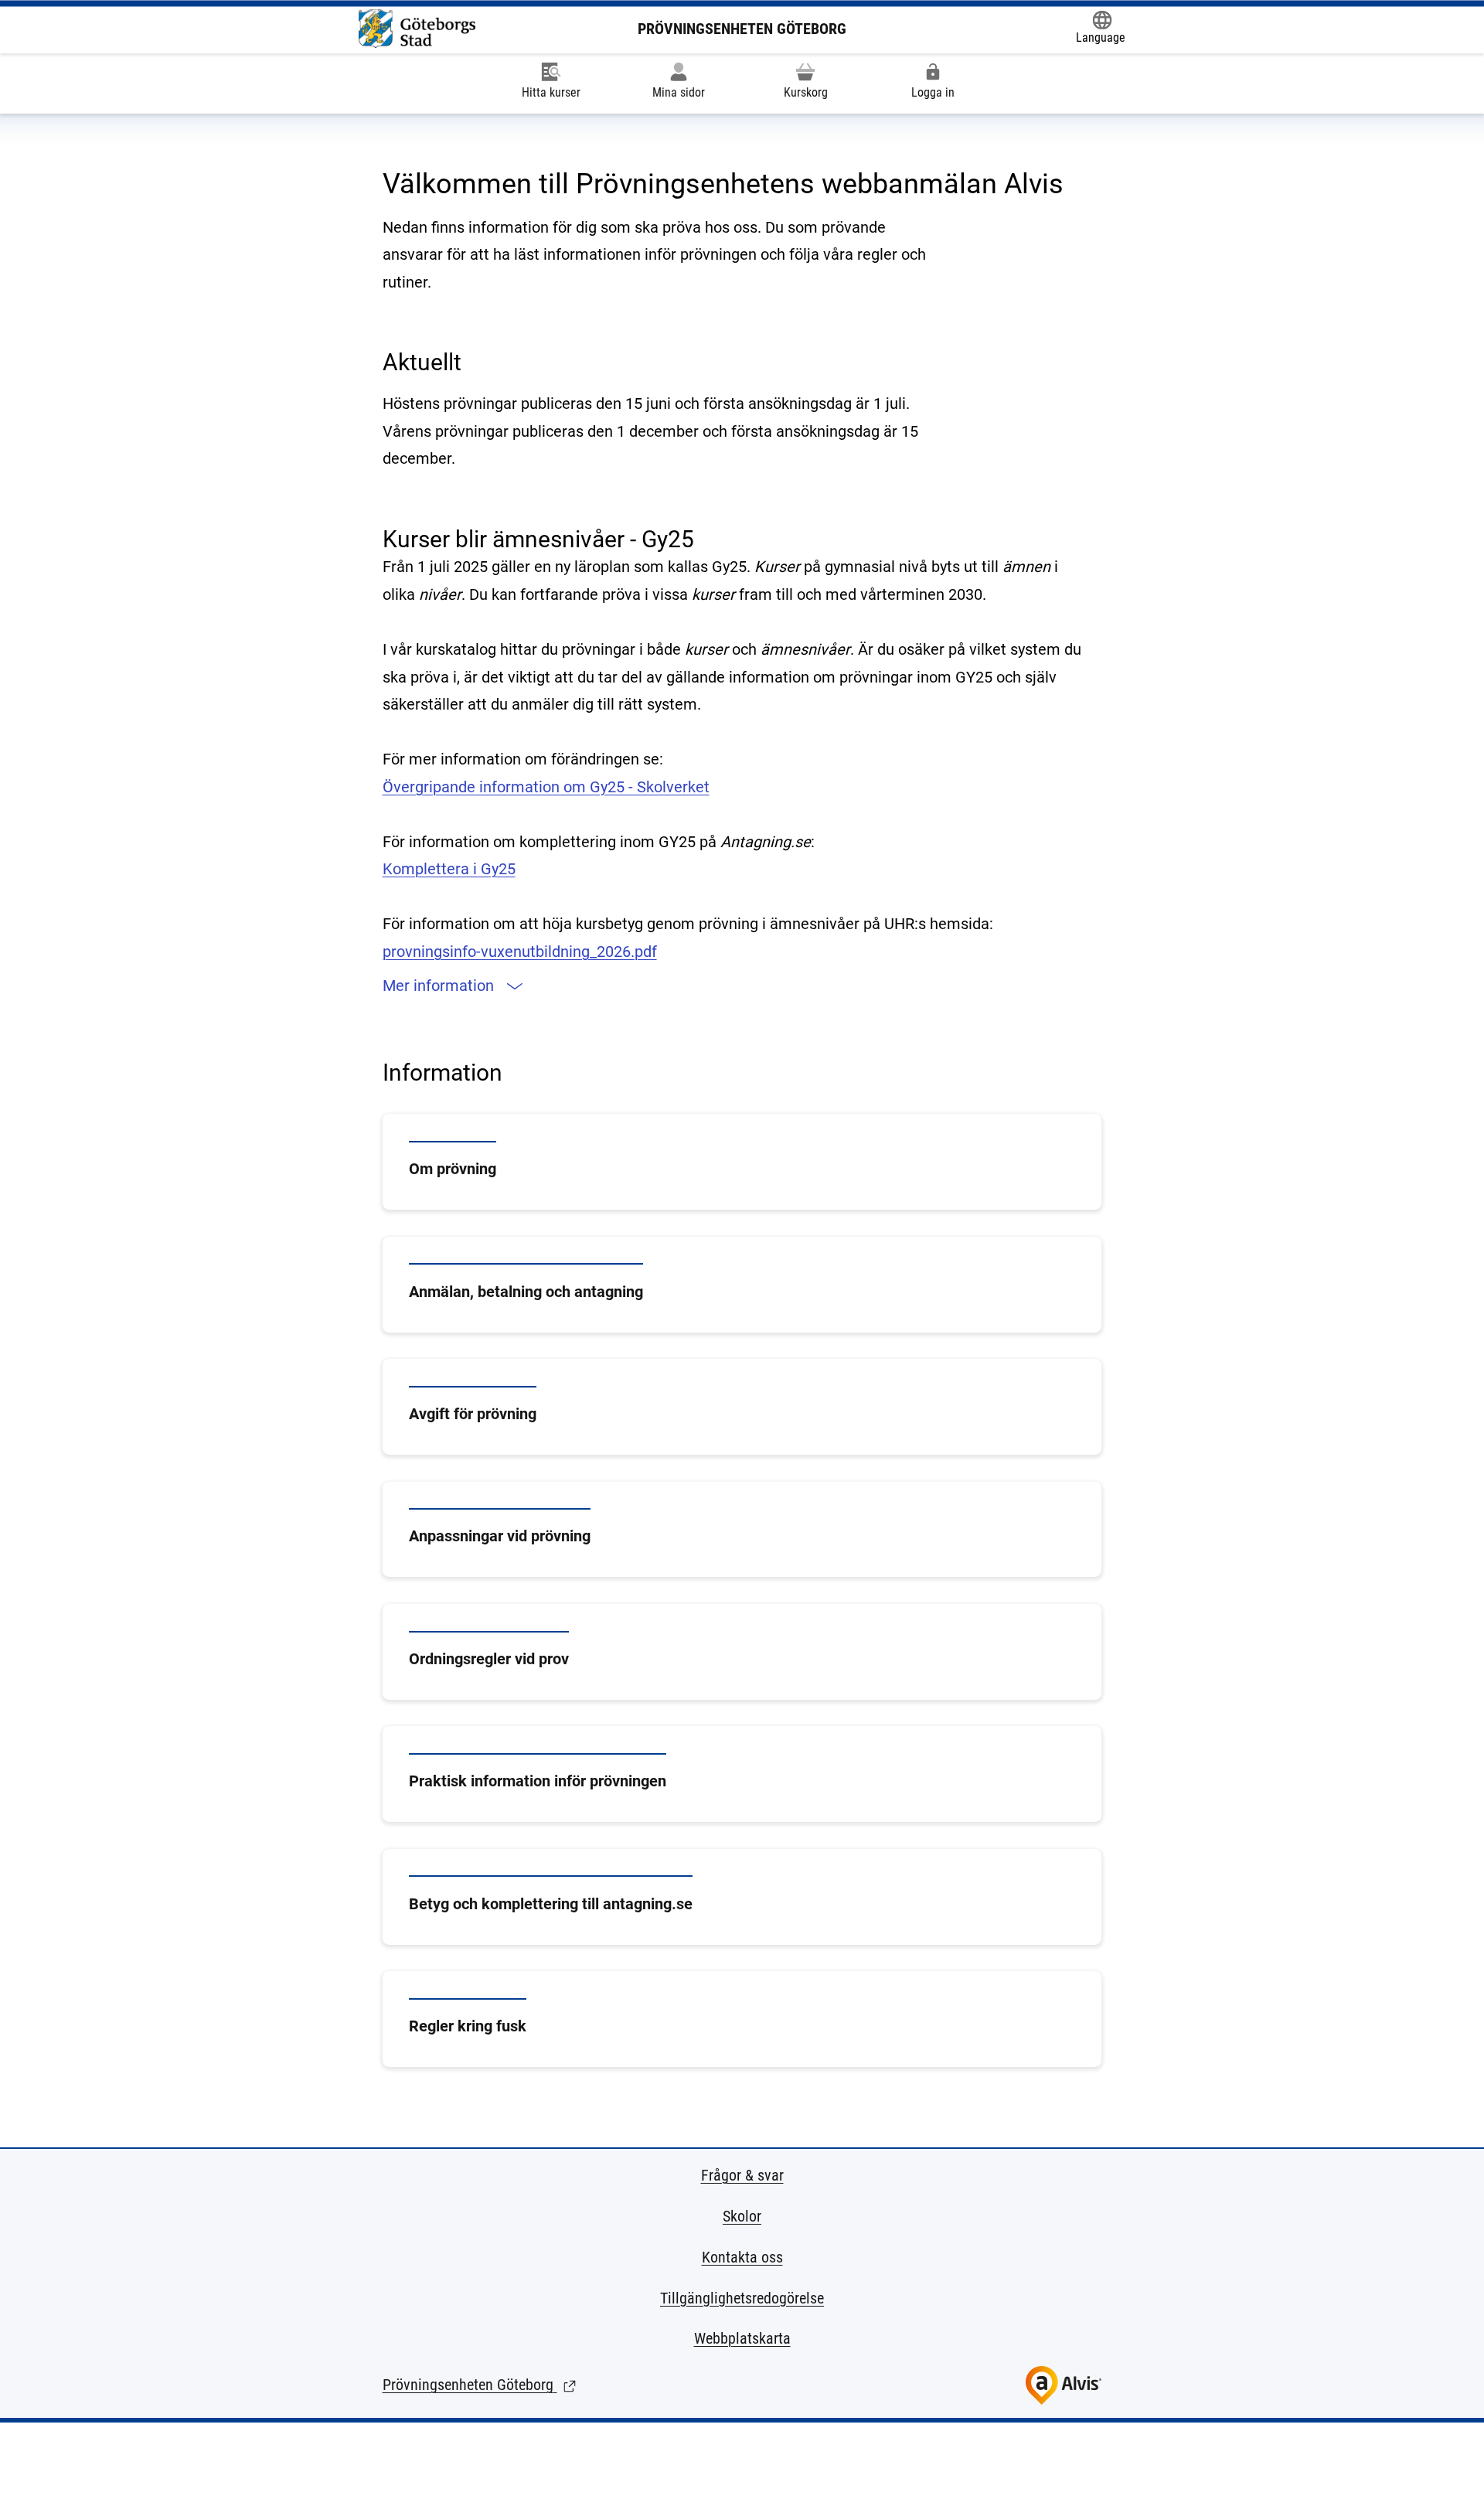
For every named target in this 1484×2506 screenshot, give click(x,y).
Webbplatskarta (742, 2338)
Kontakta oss (742, 2257)
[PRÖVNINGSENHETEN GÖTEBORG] (417, 29)
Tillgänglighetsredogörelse (742, 2298)
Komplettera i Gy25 (449, 869)
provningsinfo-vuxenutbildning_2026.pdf (520, 952)
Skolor (742, 2216)
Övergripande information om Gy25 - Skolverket (546, 787)
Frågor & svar (742, 2175)
